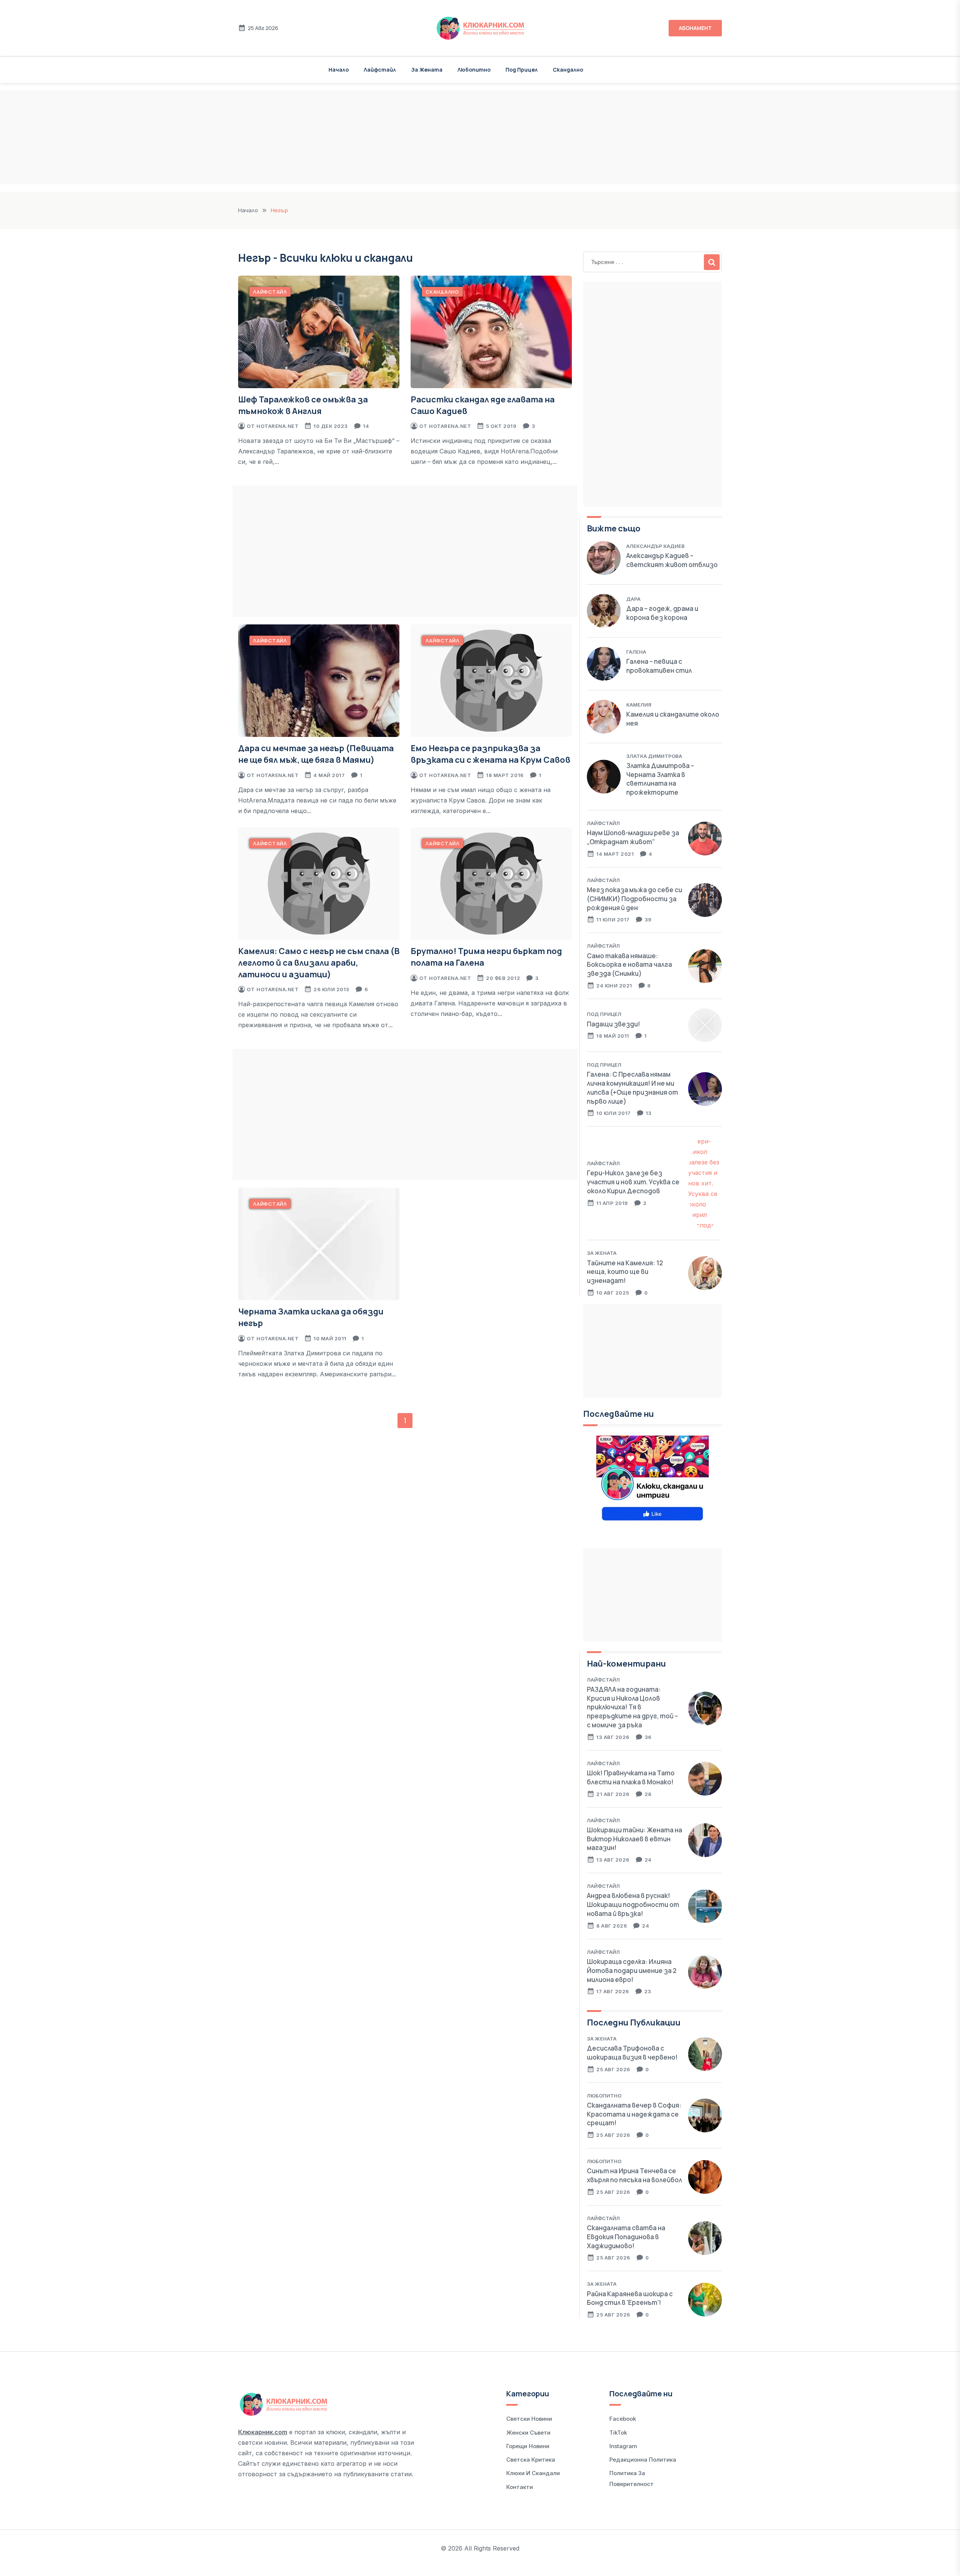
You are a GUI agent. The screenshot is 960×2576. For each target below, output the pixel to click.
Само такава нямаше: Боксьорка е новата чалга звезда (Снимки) (629, 965)
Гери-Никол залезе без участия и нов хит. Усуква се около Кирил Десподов (633, 1182)
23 (648, 1991)
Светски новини (529, 2419)
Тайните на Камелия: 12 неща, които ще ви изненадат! (625, 1272)
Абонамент (695, 28)
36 (648, 1737)
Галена (636, 652)
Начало (339, 70)
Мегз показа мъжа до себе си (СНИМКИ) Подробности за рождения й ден (634, 899)
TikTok (618, 2433)
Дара (633, 599)
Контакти (520, 2487)
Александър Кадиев (655, 546)
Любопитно (474, 70)
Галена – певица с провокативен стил (659, 666)
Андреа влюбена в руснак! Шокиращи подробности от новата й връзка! (633, 1905)
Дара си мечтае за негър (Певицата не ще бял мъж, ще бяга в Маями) (316, 754)
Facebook (623, 2419)
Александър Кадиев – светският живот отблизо (672, 560)
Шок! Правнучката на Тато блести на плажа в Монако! (631, 1777)
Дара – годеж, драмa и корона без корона (662, 613)
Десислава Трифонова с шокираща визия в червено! (632, 2053)
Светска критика (531, 2460)
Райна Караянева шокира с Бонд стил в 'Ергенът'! (630, 2298)
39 (648, 920)
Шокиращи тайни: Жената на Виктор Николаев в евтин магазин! (634, 1839)
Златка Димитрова (654, 756)
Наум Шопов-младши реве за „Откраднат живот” (633, 837)
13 (649, 1113)
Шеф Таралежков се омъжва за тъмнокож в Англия (303, 405)
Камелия (639, 705)
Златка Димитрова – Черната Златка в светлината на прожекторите (660, 779)
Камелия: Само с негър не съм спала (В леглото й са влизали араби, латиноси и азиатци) (319, 963)
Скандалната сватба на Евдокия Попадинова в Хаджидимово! (626, 2237)
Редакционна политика (643, 2460)
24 (648, 1860)
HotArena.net (277, 426)
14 (366, 426)
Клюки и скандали (533, 2473)
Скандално (568, 70)
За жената (427, 70)
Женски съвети (528, 2433)
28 (648, 1794)
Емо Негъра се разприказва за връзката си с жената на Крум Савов (490, 754)
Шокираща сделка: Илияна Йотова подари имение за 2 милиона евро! (632, 1971)
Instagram (623, 2446)
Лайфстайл (380, 70)
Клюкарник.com (263, 2432)
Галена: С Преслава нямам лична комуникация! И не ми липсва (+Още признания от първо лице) (632, 1088)
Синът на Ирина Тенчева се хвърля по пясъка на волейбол (634, 2175)
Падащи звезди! (613, 1024)
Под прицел (522, 70)
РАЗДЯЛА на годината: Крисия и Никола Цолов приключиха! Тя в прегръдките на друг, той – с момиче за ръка (632, 1707)
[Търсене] (712, 262)
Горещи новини (528, 2446)
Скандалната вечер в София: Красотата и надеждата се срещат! (634, 2114)
